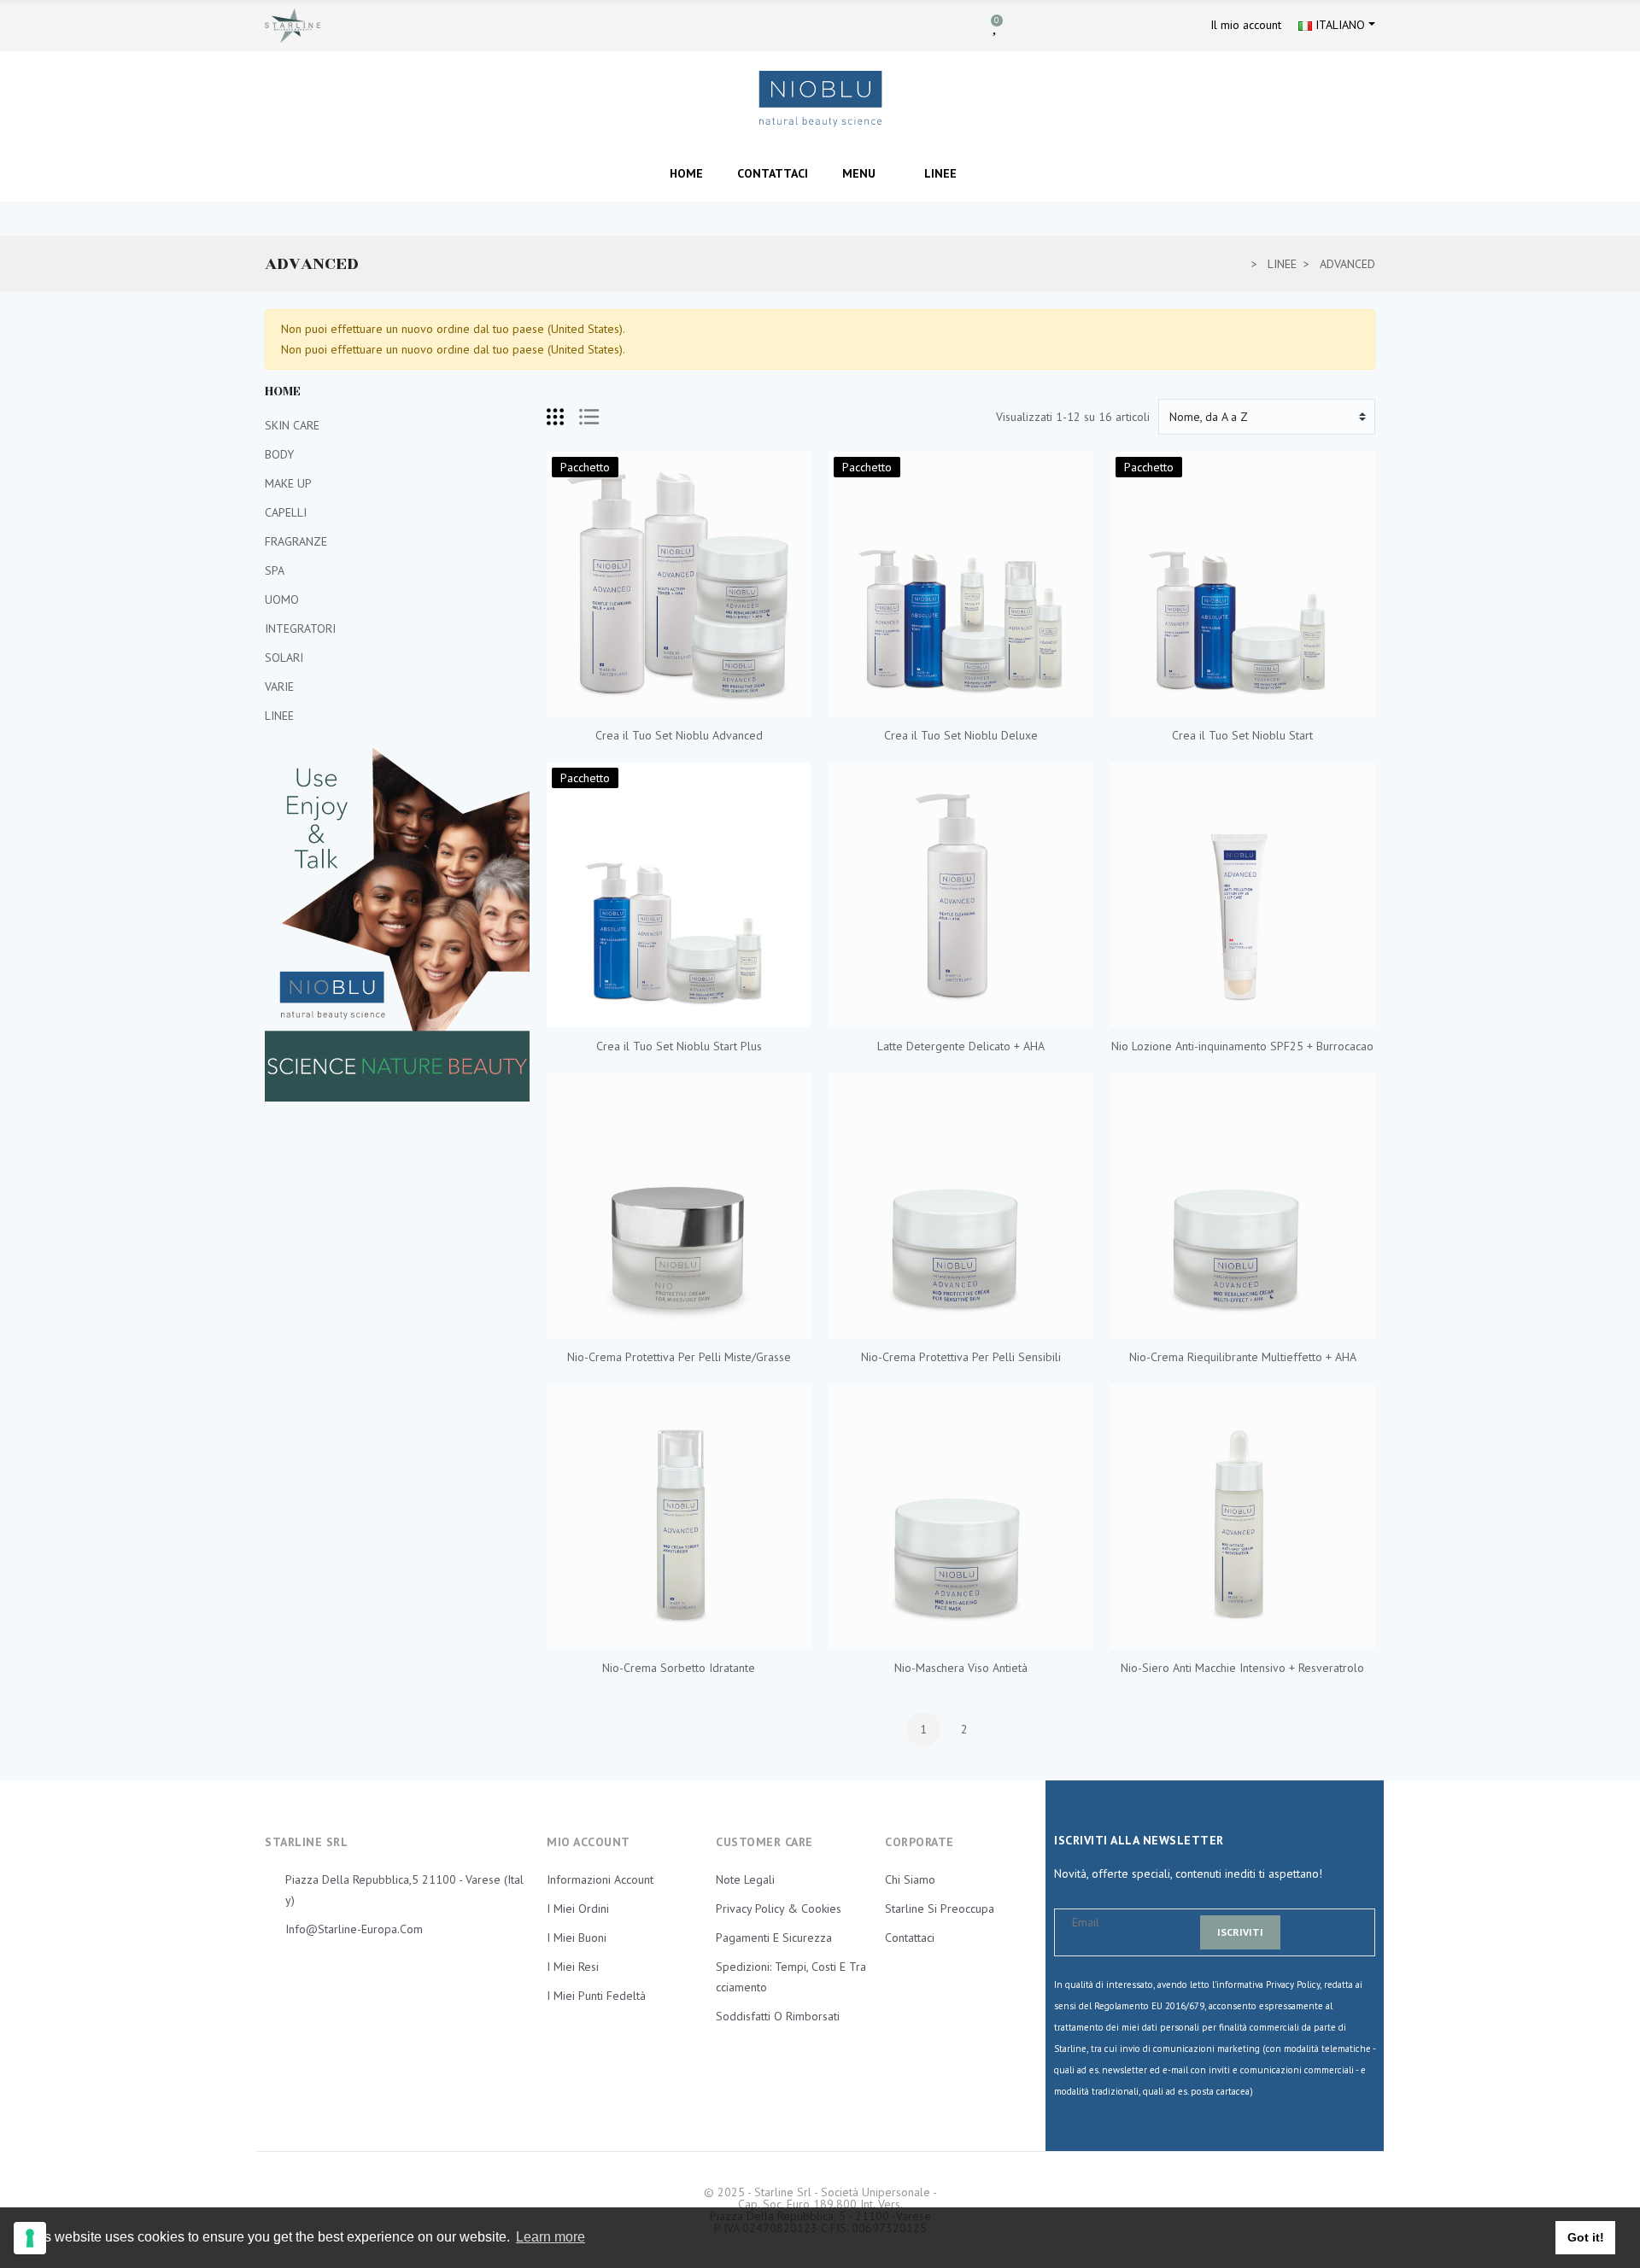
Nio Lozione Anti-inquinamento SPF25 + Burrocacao (1242, 1046)
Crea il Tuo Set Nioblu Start (1242, 735)
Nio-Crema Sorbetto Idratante (679, 1668)
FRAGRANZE (296, 541)
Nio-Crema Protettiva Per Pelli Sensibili (961, 1357)
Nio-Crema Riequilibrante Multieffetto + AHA (1243, 1357)
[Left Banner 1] (397, 924)
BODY (279, 454)
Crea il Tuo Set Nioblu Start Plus (679, 1046)
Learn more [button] (551, 2237)
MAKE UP (288, 483)
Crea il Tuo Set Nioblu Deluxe (961, 735)
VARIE (279, 687)
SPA (275, 570)
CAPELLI (286, 512)
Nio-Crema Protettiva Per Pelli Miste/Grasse (679, 1357)
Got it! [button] (1586, 2237)
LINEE (279, 716)
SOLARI (284, 658)
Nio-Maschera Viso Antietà (961, 1668)
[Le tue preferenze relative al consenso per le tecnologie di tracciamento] (30, 2238)
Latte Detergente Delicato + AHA (961, 1046)
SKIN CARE (292, 425)
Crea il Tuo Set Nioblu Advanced (679, 735)
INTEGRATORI (300, 628)
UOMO (282, 599)
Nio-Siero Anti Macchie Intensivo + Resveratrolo (1242, 1668)
